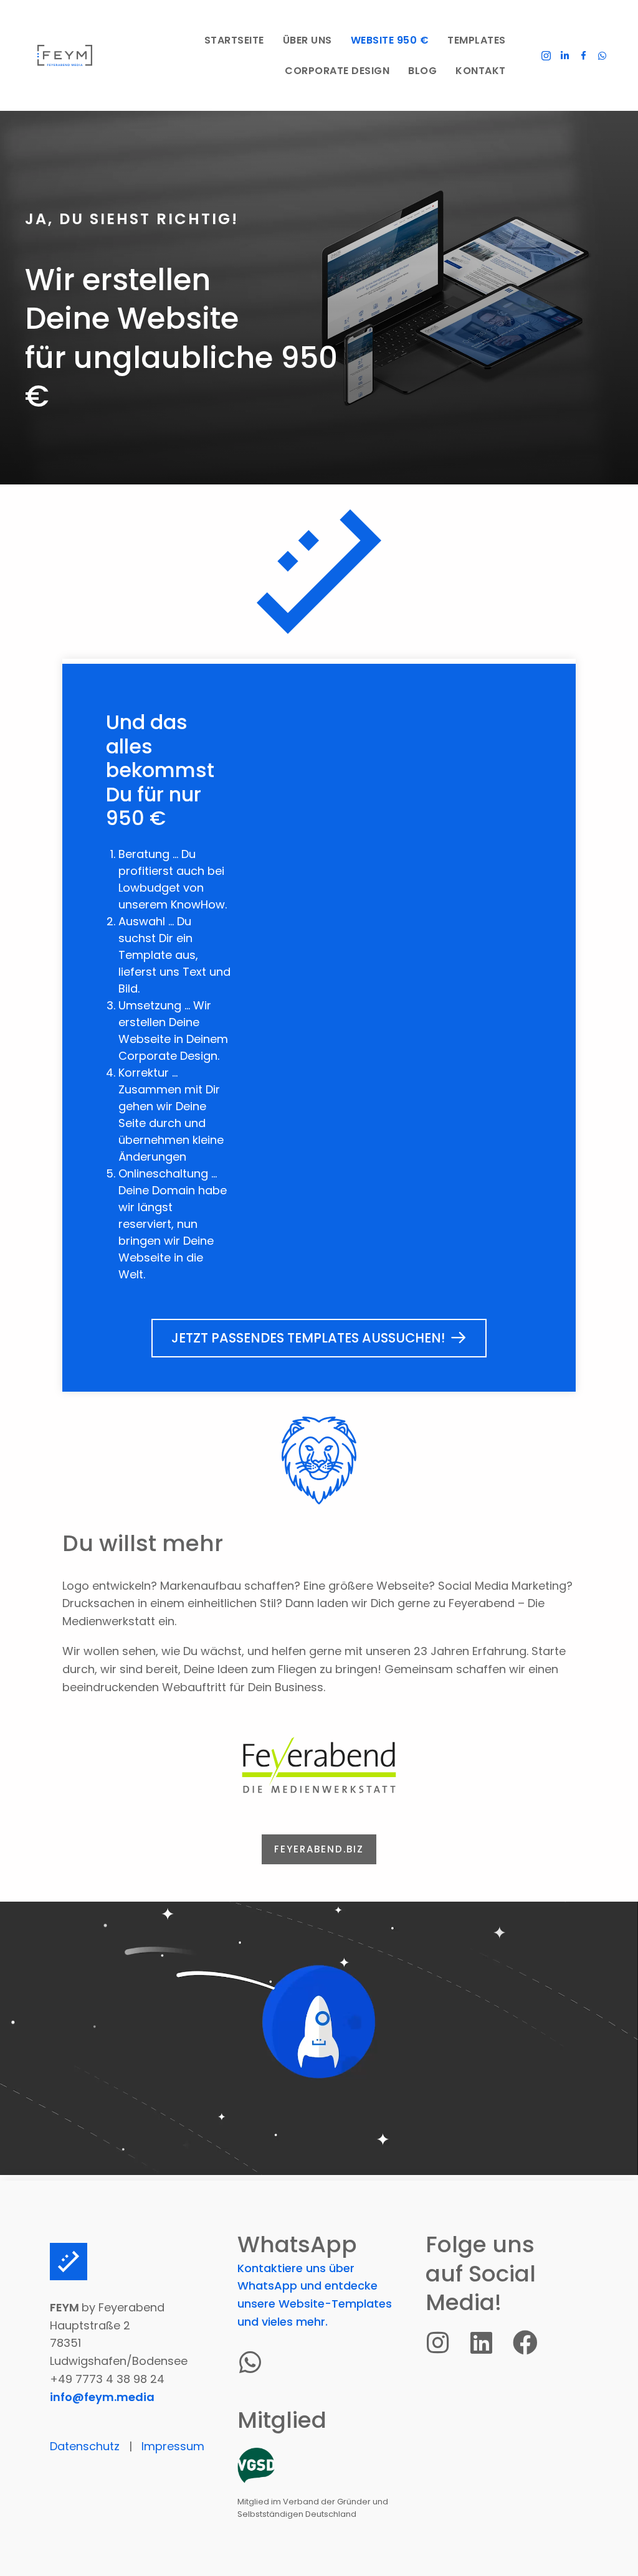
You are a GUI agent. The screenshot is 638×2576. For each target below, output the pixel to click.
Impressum (173, 2446)
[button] (546, 55)
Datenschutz (85, 2446)
